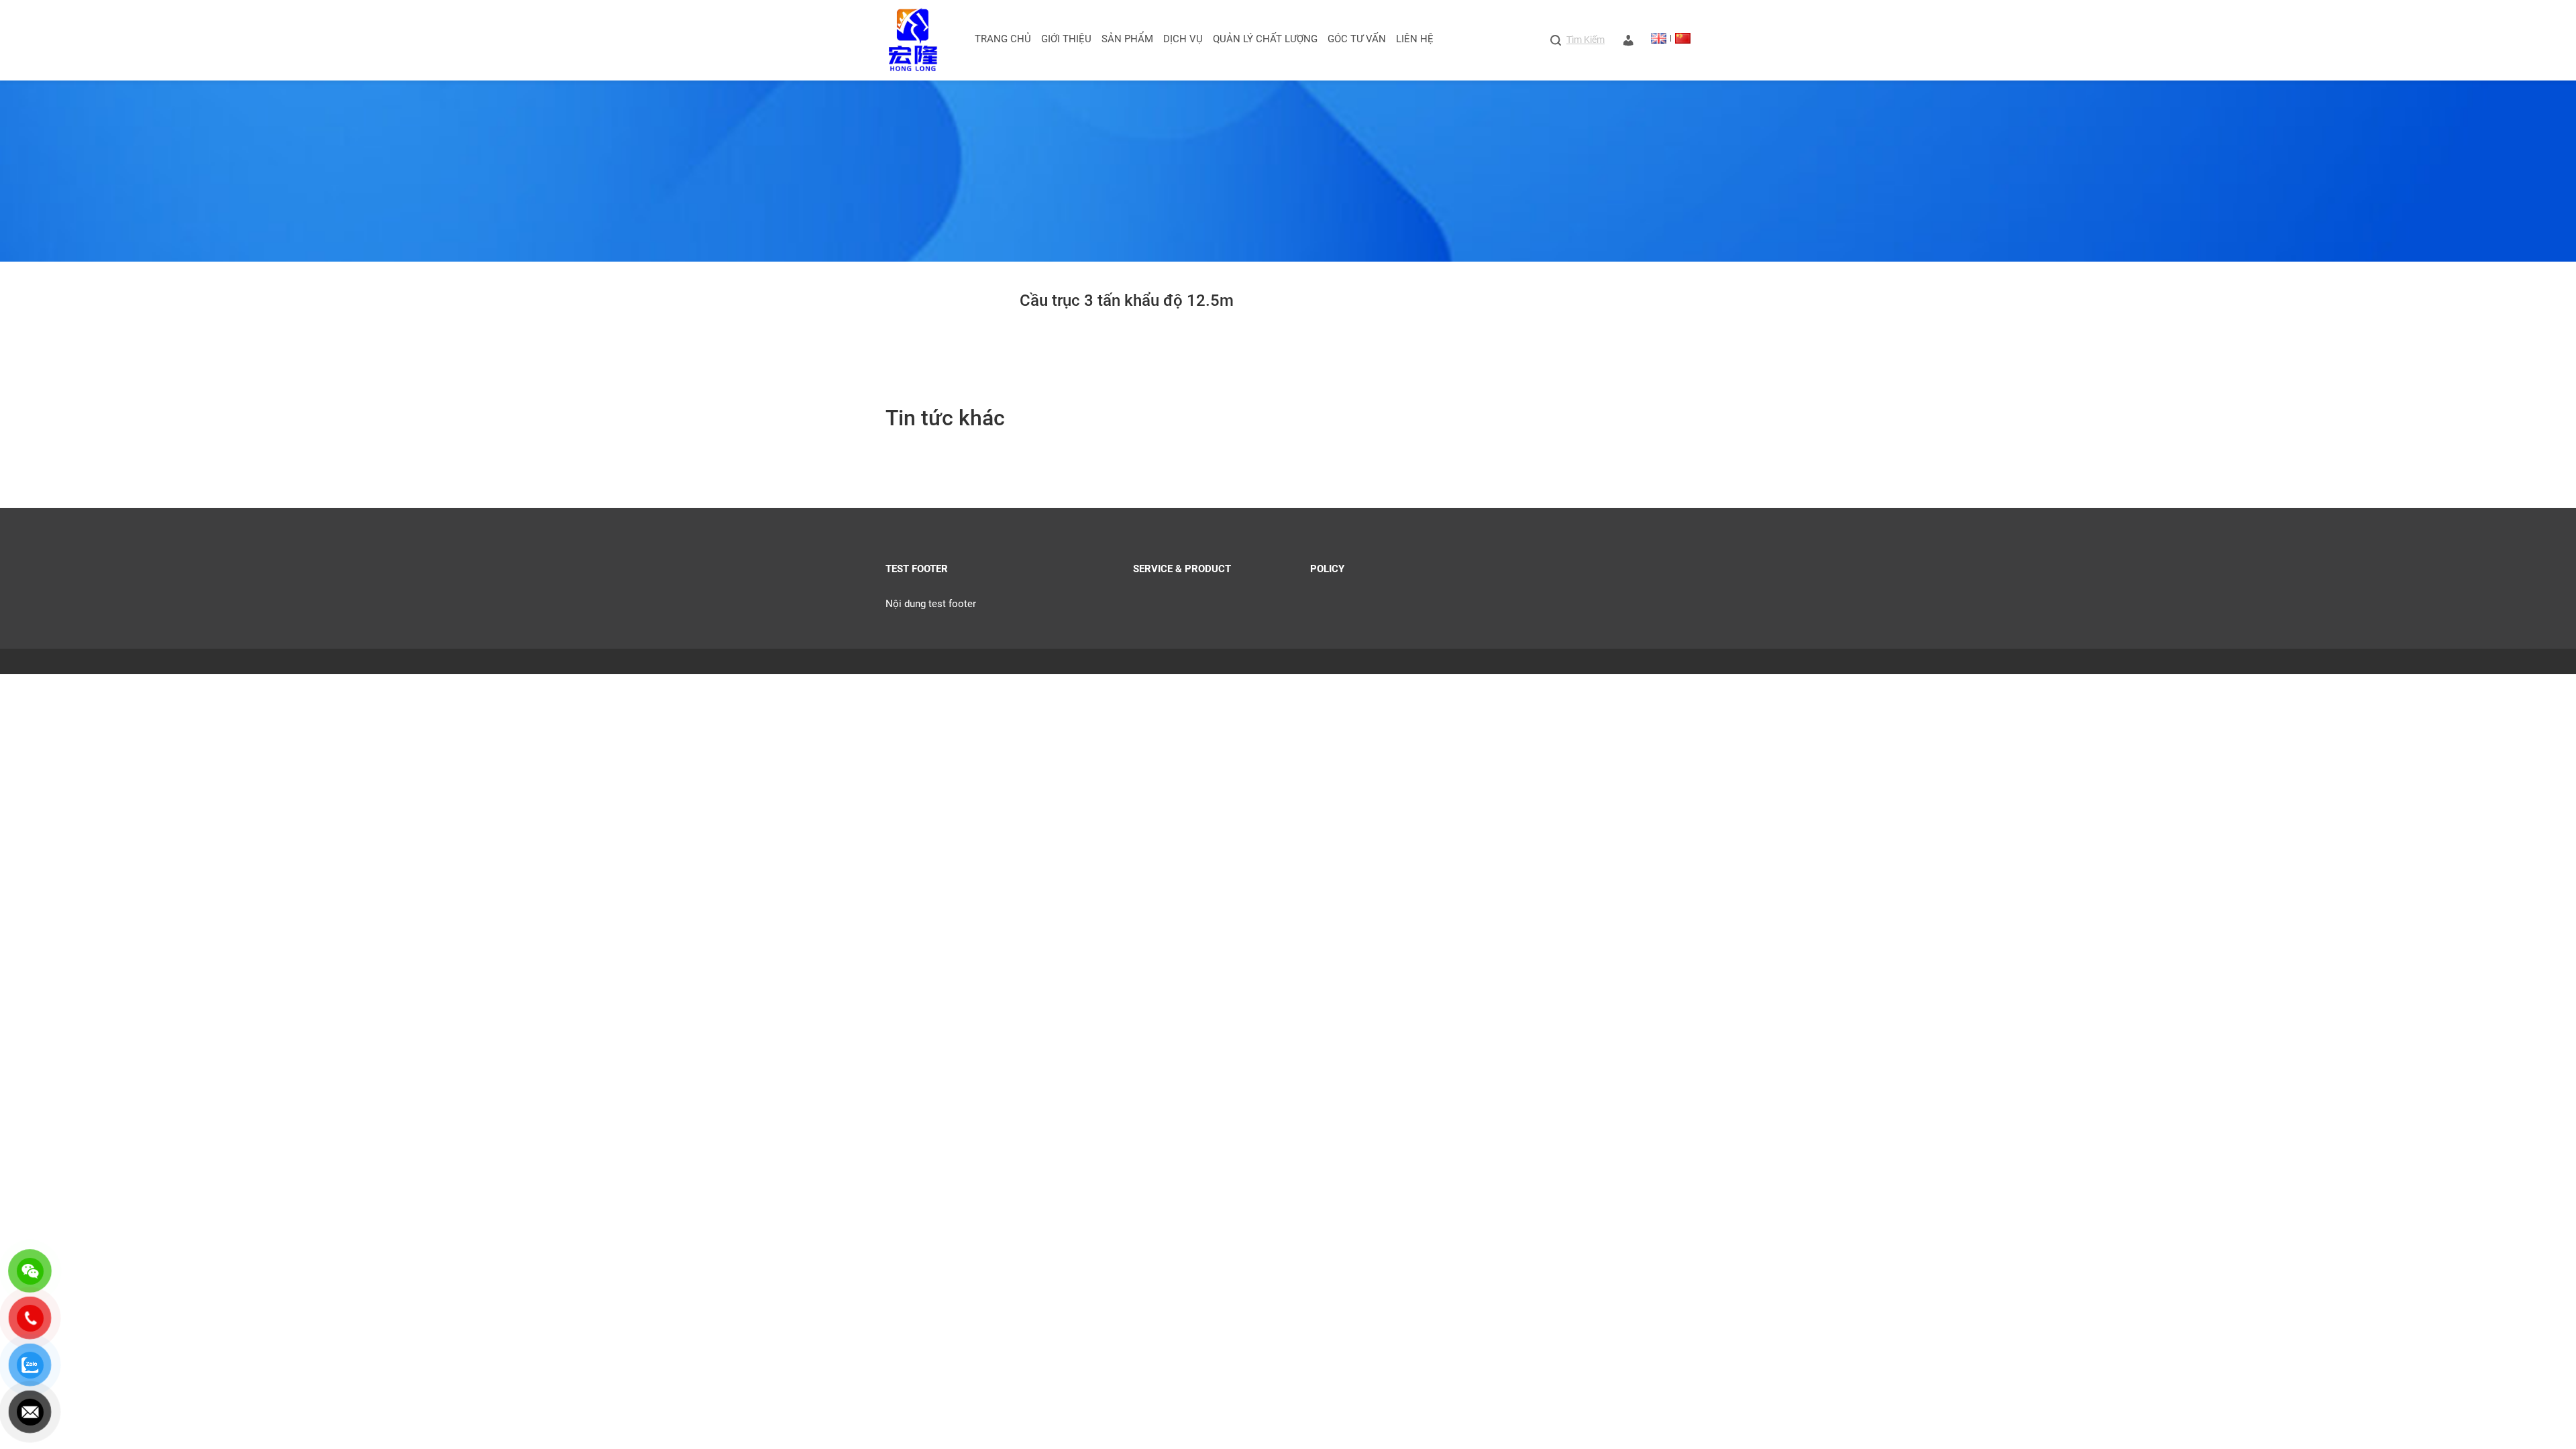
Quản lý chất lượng (1265, 39)
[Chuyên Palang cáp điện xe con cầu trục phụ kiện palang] (913, 40)
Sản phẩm (1127, 39)
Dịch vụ (1183, 39)
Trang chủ (1003, 39)
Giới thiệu (1066, 39)
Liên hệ (1415, 39)
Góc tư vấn (1357, 39)
